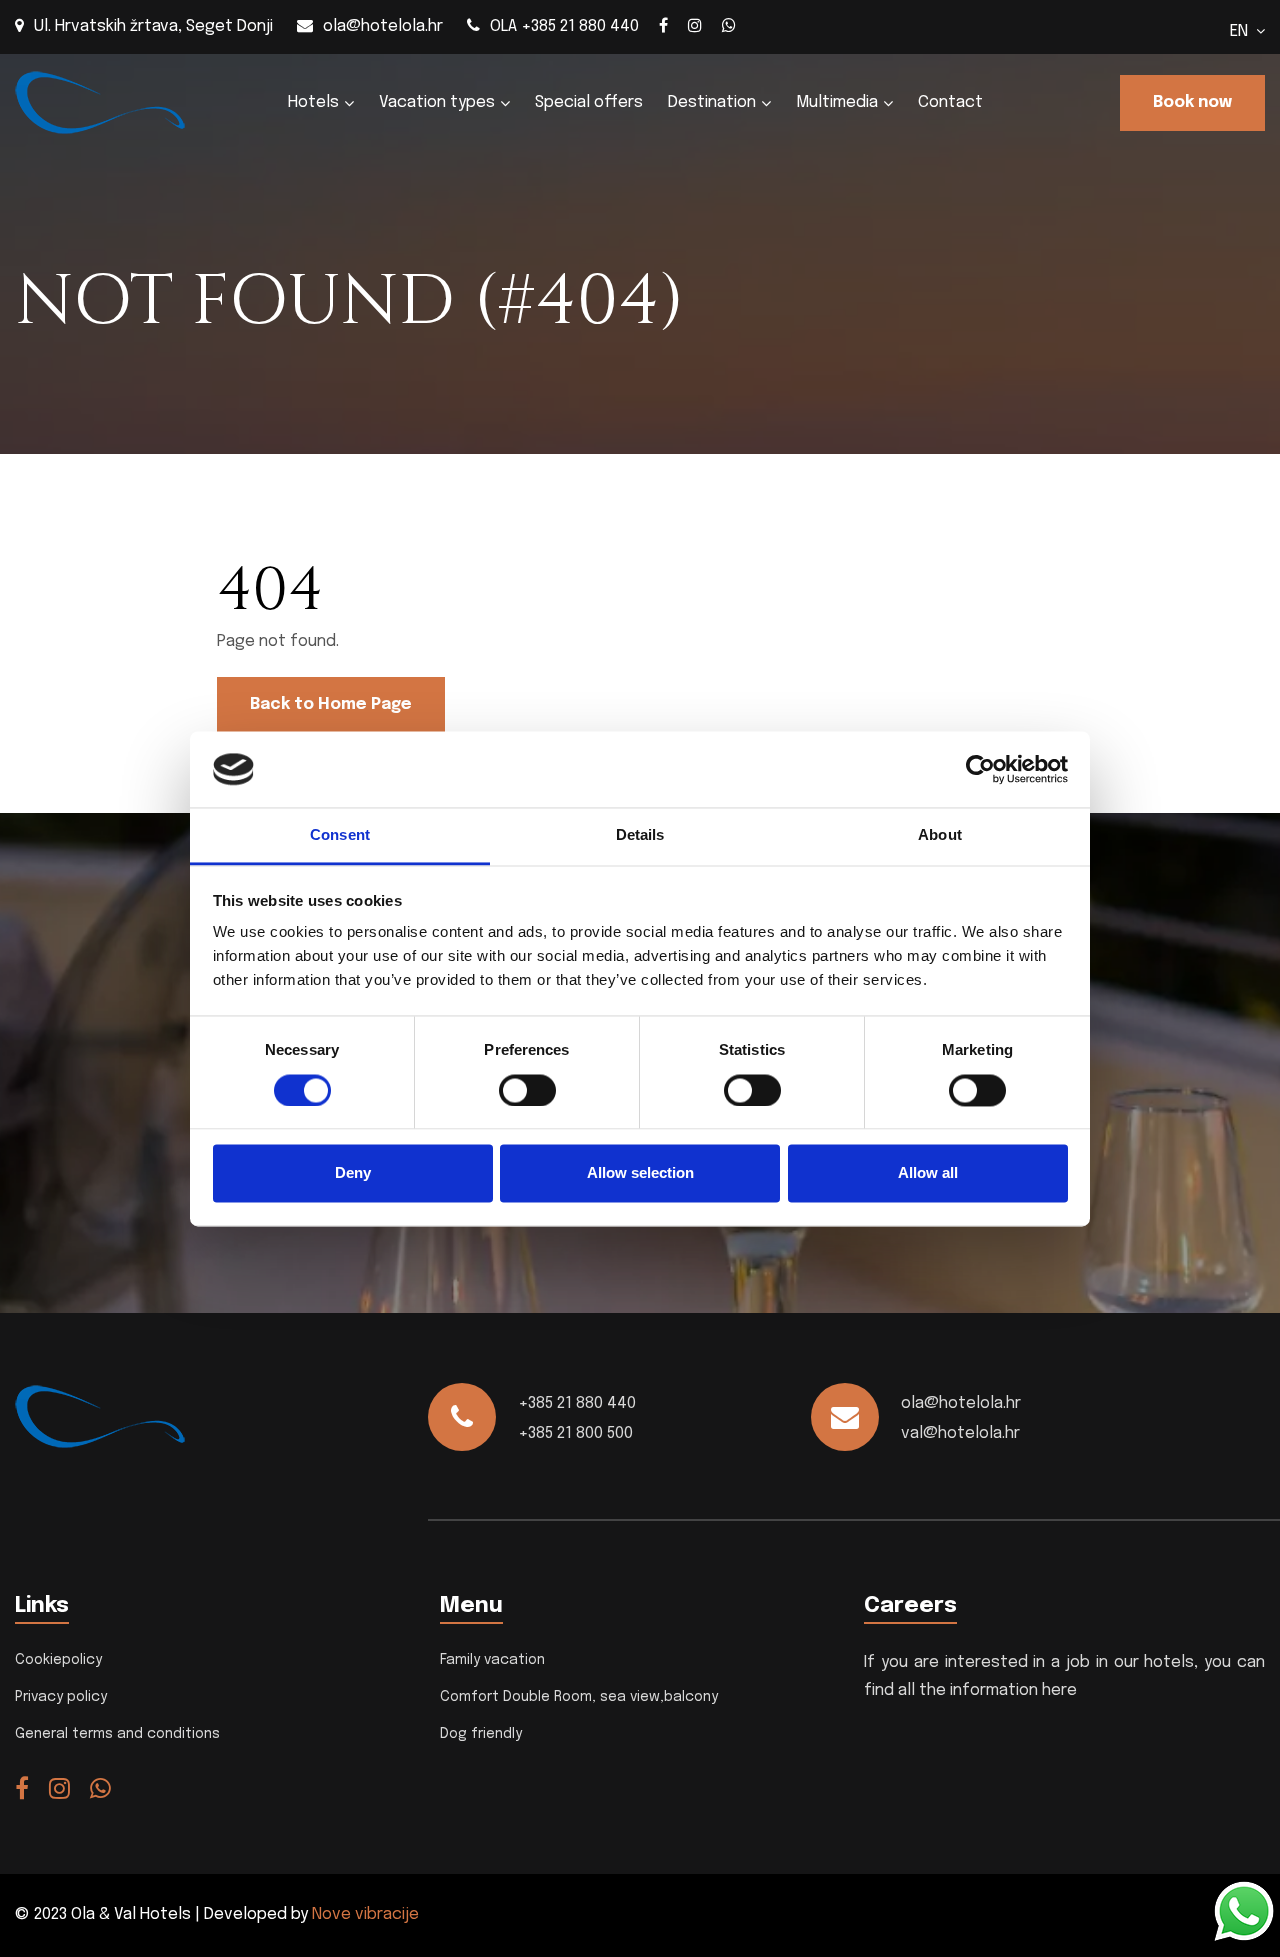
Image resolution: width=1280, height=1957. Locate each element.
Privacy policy (61, 1697)
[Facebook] (663, 25)
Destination (712, 102)
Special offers (589, 102)
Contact (950, 102)
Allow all (928, 1173)
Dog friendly (481, 1734)
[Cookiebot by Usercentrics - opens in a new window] (980, 769)
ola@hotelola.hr (383, 26)
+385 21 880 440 (577, 1403)
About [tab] (940, 835)
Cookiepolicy (58, 1660)
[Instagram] (695, 25)
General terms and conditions (117, 1734)
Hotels (313, 102)
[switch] (527, 1090)
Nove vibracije (365, 1914)
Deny (353, 1173)
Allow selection (640, 1173)
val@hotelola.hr (960, 1433)
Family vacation (492, 1660)
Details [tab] (640, 835)
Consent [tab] (340, 835)
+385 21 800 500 (575, 1433)
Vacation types (437, 102)
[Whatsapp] (729, 25)
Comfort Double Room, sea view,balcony (579, 1697)
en (1243, 31)
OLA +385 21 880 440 (564, 26)
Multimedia (837, 102)
